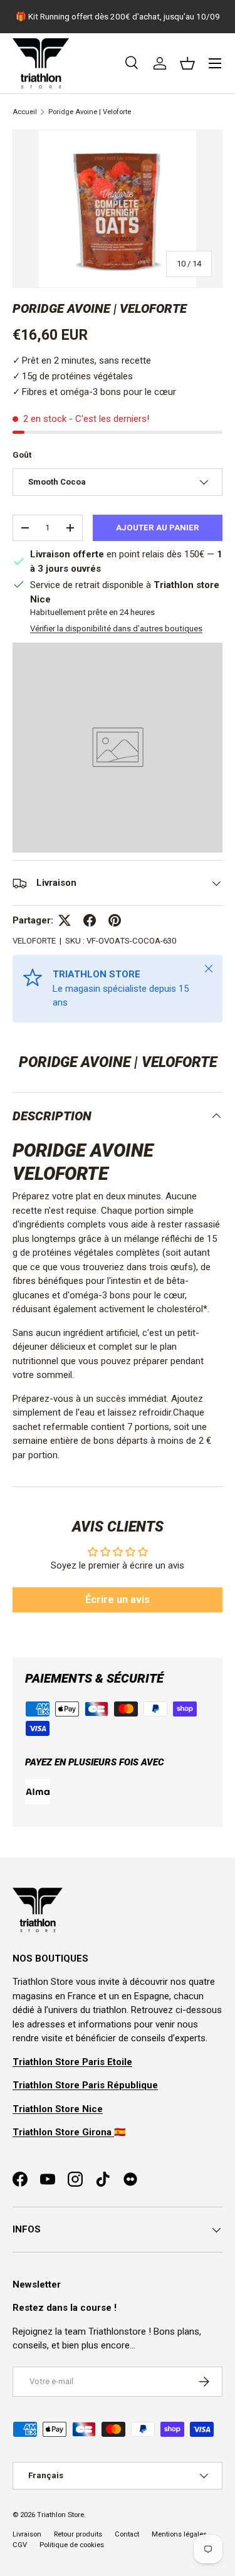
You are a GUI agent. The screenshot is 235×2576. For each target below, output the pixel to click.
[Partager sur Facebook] (90, 920)
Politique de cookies (72, 2545)
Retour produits (78, 2534)
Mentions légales (179, 2534)
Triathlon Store (60, 2515)
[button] (187, 63)
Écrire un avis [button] (118, 1600)
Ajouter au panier (158, 528)
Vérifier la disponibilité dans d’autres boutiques (116, 628)
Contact (127, 2534)
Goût (22, 455)
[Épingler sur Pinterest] (115, 920)
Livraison (27, 2534)
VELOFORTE (34, 941)
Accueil (25, 112)
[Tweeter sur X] (65, 920)
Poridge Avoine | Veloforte (90, 112)
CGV (20, 2545)
